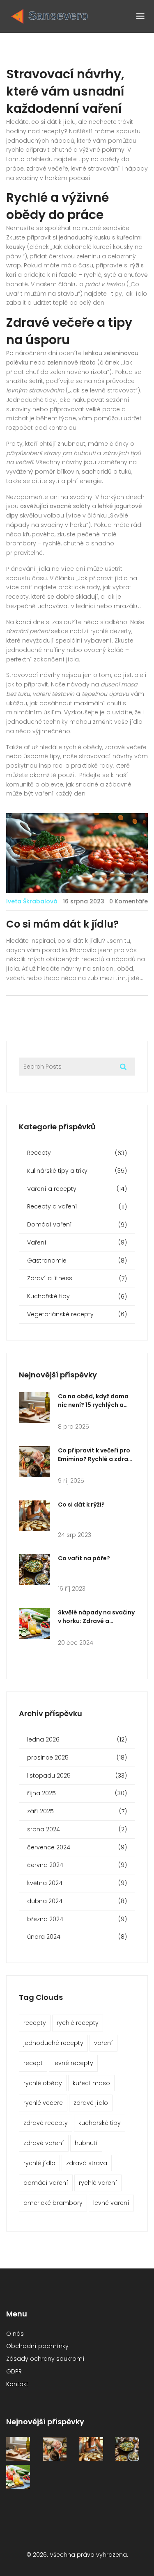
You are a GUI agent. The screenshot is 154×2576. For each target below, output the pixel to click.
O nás (15, 2334)
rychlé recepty (78, 2023)
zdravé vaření (44, 2143)
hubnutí (86, 2143)
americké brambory (53, 2203)
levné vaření (111, 2203)
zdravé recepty (46, 2123)
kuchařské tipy (100, 2123)
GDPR (14, 2371)
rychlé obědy (43, 2083)
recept (33, 2063)
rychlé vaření (98, 2183)
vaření (103, 2043)
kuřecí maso (91, 2083)
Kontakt (17, 2384)
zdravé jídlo (91, 2103)
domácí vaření (46, 2183)
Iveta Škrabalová (32, 901)
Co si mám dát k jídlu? (62, 924)
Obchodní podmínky (37, 2346)
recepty (35, 2023)
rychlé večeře (43, 2103)
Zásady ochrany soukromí (45, 2359)
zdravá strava (87, 2163)
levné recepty (73, 2063)
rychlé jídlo (39, 2163)
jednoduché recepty (53, 2043)
